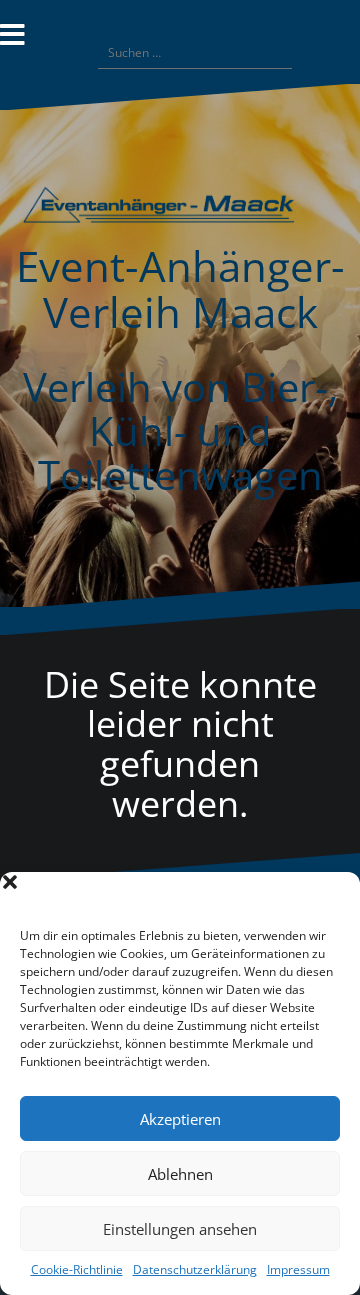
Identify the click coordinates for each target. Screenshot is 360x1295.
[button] (330, 897)
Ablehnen (180, 1174)
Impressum (298, 1269)
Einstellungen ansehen (180, 1229)
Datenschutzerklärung (195, 1269)
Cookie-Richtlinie (77, 1269)
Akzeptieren (180, 1119)
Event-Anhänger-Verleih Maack (180, 288)
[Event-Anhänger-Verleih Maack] (180, 211)
